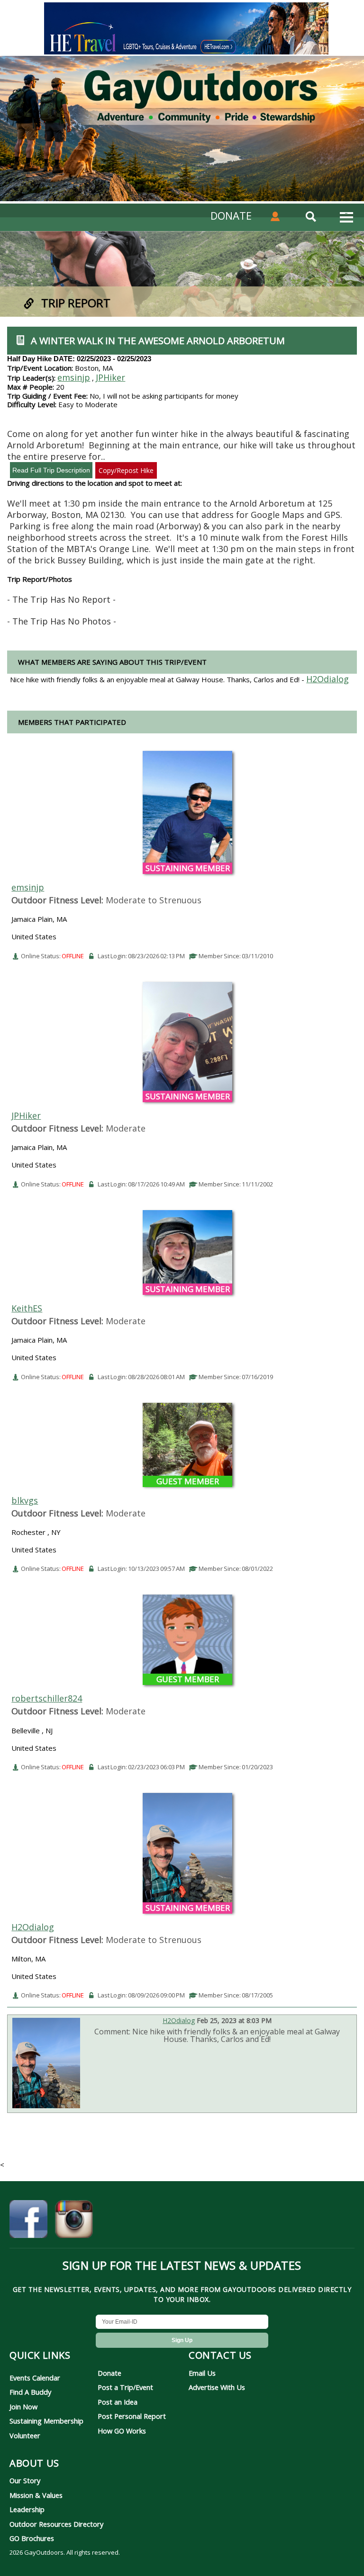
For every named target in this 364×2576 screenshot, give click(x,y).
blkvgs (25, 1500)
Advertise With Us (217, 2387)
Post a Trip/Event (125, 2387)
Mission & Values (36, 2495)
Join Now (23, 2407)
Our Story (25, 2480)
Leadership (27, 2509)
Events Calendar (35, 2378)
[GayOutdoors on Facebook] (28, 2220)
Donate (109, 2373)
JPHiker (110, 377)
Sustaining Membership (46, 2421)
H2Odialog (33, 1927)
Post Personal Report (132, 2416)
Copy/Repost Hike (126, 470)
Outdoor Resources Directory (56, 2524)
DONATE (231, 215)
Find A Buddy (30, 2392)
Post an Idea (118, 2402)
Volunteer (25, 2435)
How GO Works (122, 2431)
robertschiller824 (47, 1698)
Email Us (202, 2373)
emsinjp (74, 377)
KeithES (27, 1308)
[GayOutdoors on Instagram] (74, 2220)
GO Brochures (32, 2538)
